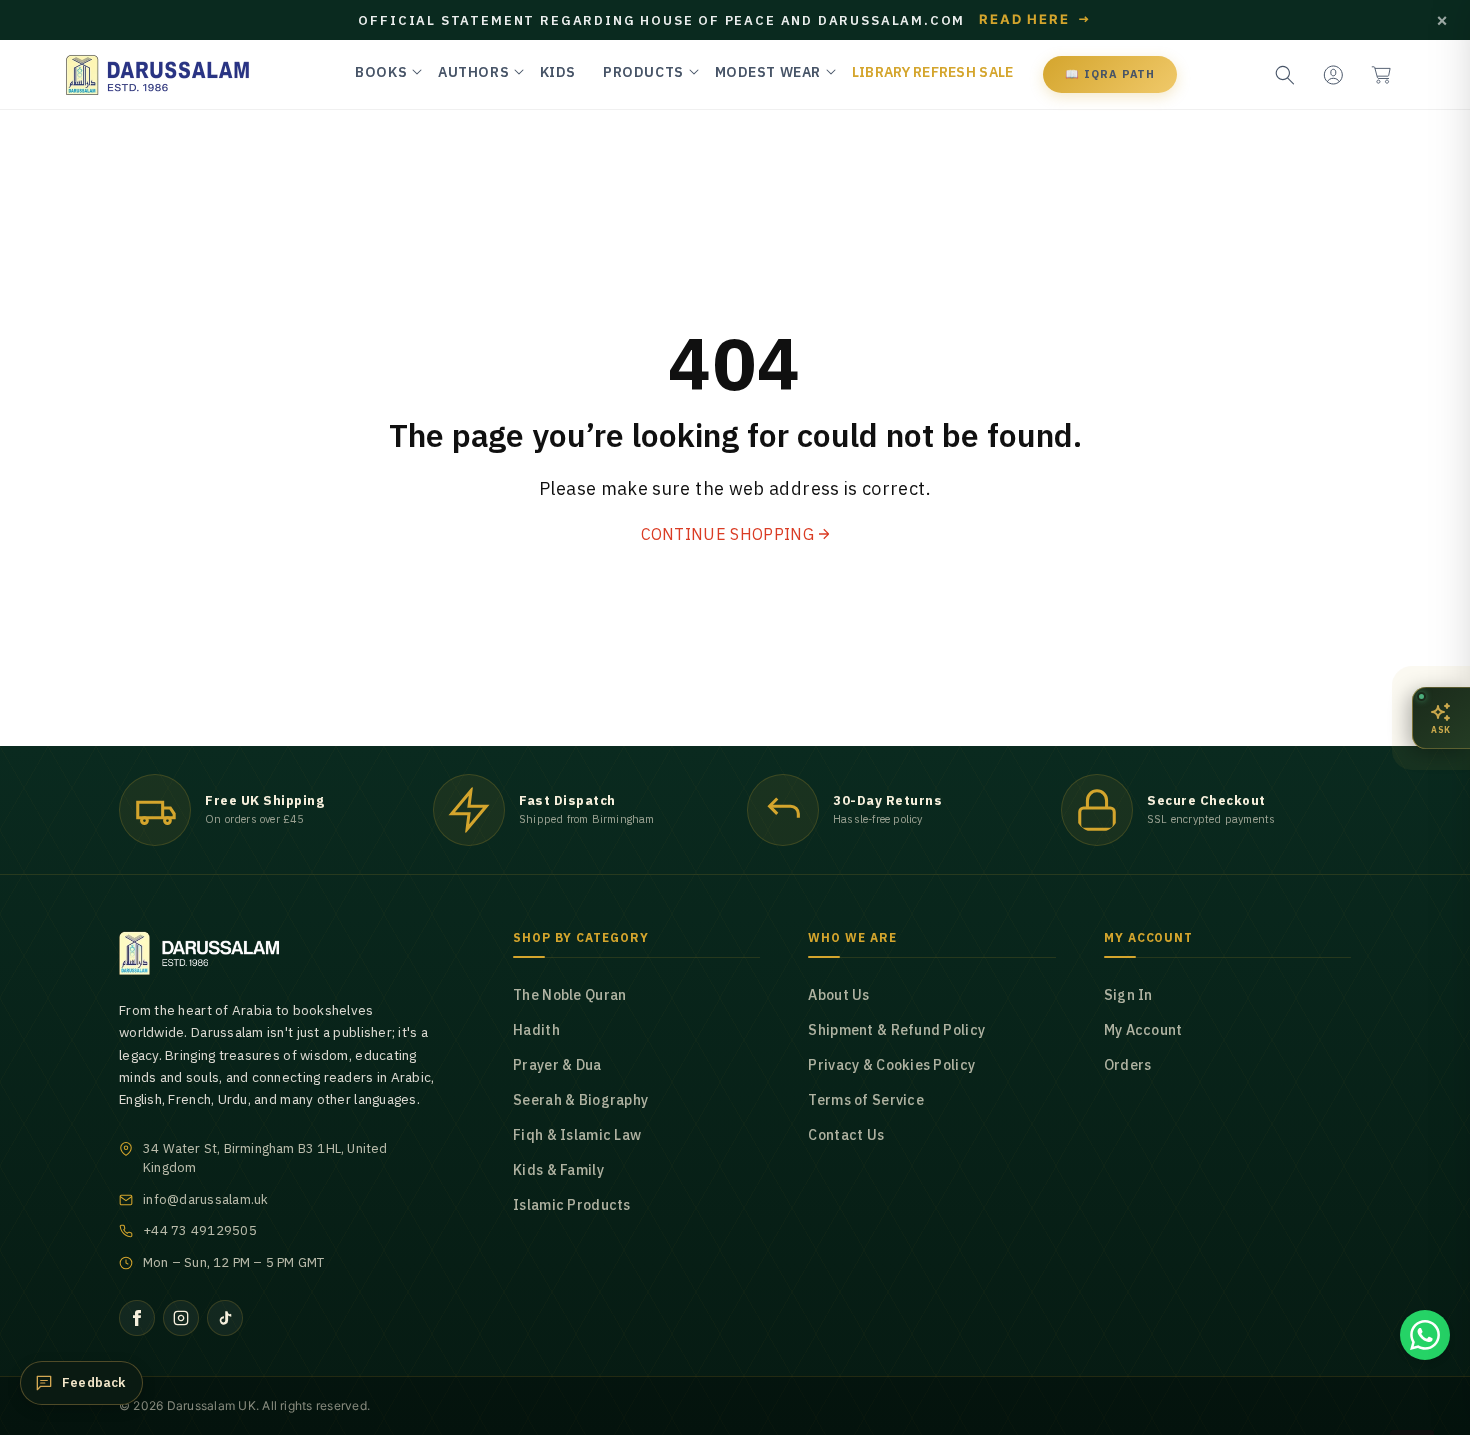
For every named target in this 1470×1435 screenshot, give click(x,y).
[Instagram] (181, 1318)
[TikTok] (225, 1318)
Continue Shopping (727, 534)
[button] (1381, 75)
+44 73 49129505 (200, 1230)
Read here (1035, 20)
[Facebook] (137, 1318)
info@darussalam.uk (206, 1199)
